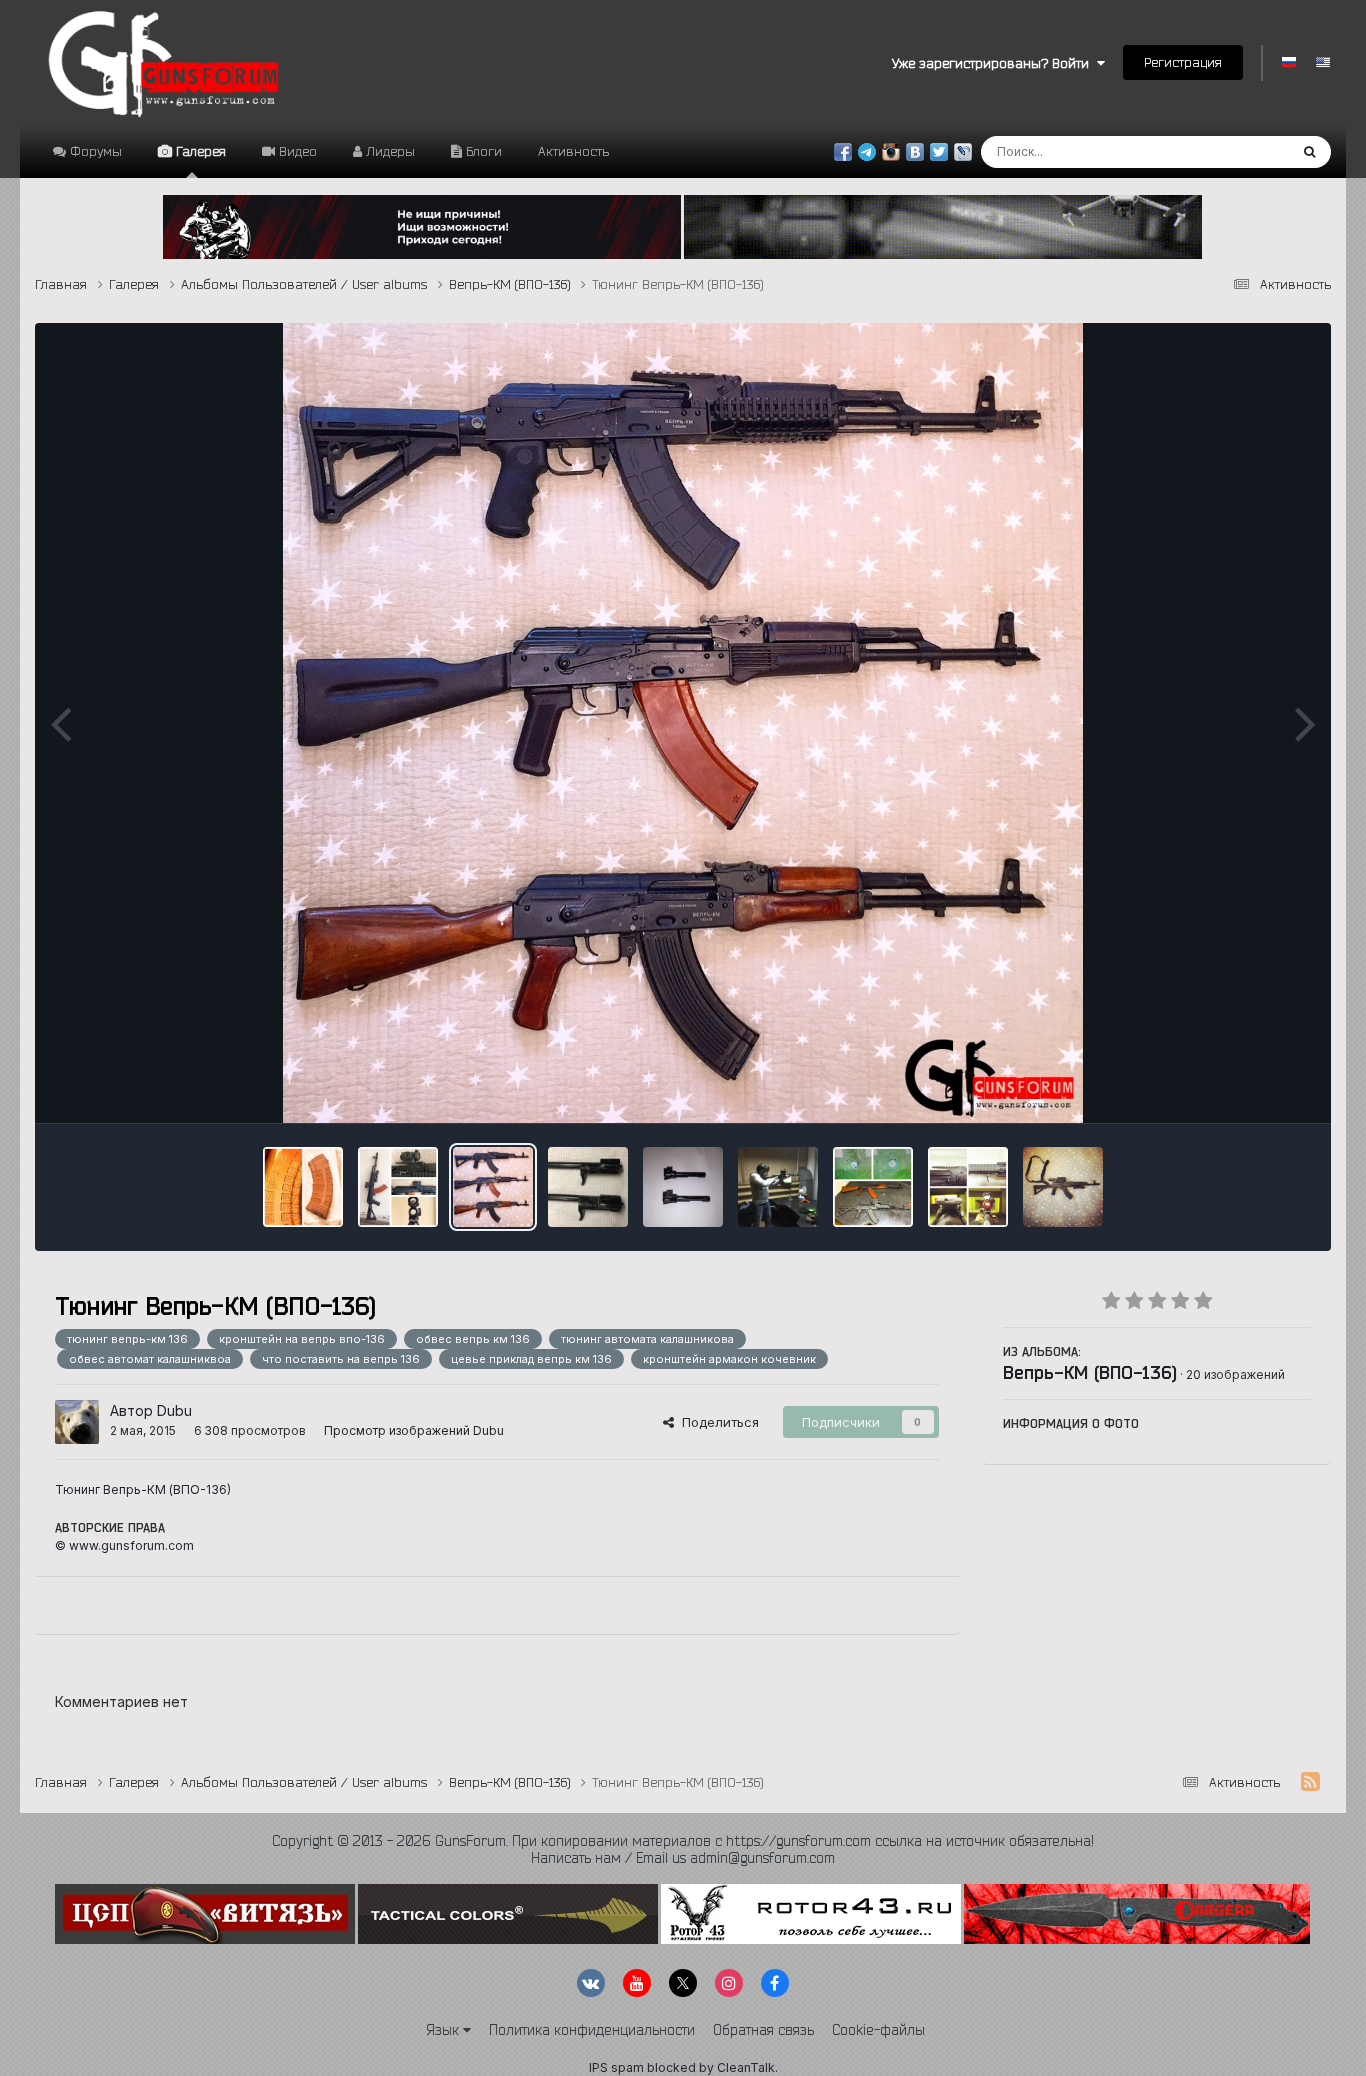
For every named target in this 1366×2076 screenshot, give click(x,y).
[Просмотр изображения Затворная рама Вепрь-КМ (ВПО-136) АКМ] (588, 1187)
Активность (573, 151)
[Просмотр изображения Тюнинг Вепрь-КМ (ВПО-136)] (493, 1187)
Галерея (199, 151)
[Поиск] (1309, 152)
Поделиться (716, 1422)
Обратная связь (763, 2030)
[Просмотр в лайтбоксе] (683, 723)
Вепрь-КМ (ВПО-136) (1090, 1372)
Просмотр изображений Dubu (414, 1430)
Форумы (94, 151)
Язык (444, 2030)
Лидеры (388, 151)
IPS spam (616, 2067)
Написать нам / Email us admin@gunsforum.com (683, 1858)
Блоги (482, 151)
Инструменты (1243, 1087)
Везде (1241, 151)
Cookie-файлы (878, 2030)
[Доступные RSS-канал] (1310, 1782)
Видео (296, 151)
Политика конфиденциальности (592, 2030)
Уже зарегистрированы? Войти (994, 63)
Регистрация (1183, 62)
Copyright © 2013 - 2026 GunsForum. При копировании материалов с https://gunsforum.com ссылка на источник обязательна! (683, 1841)
